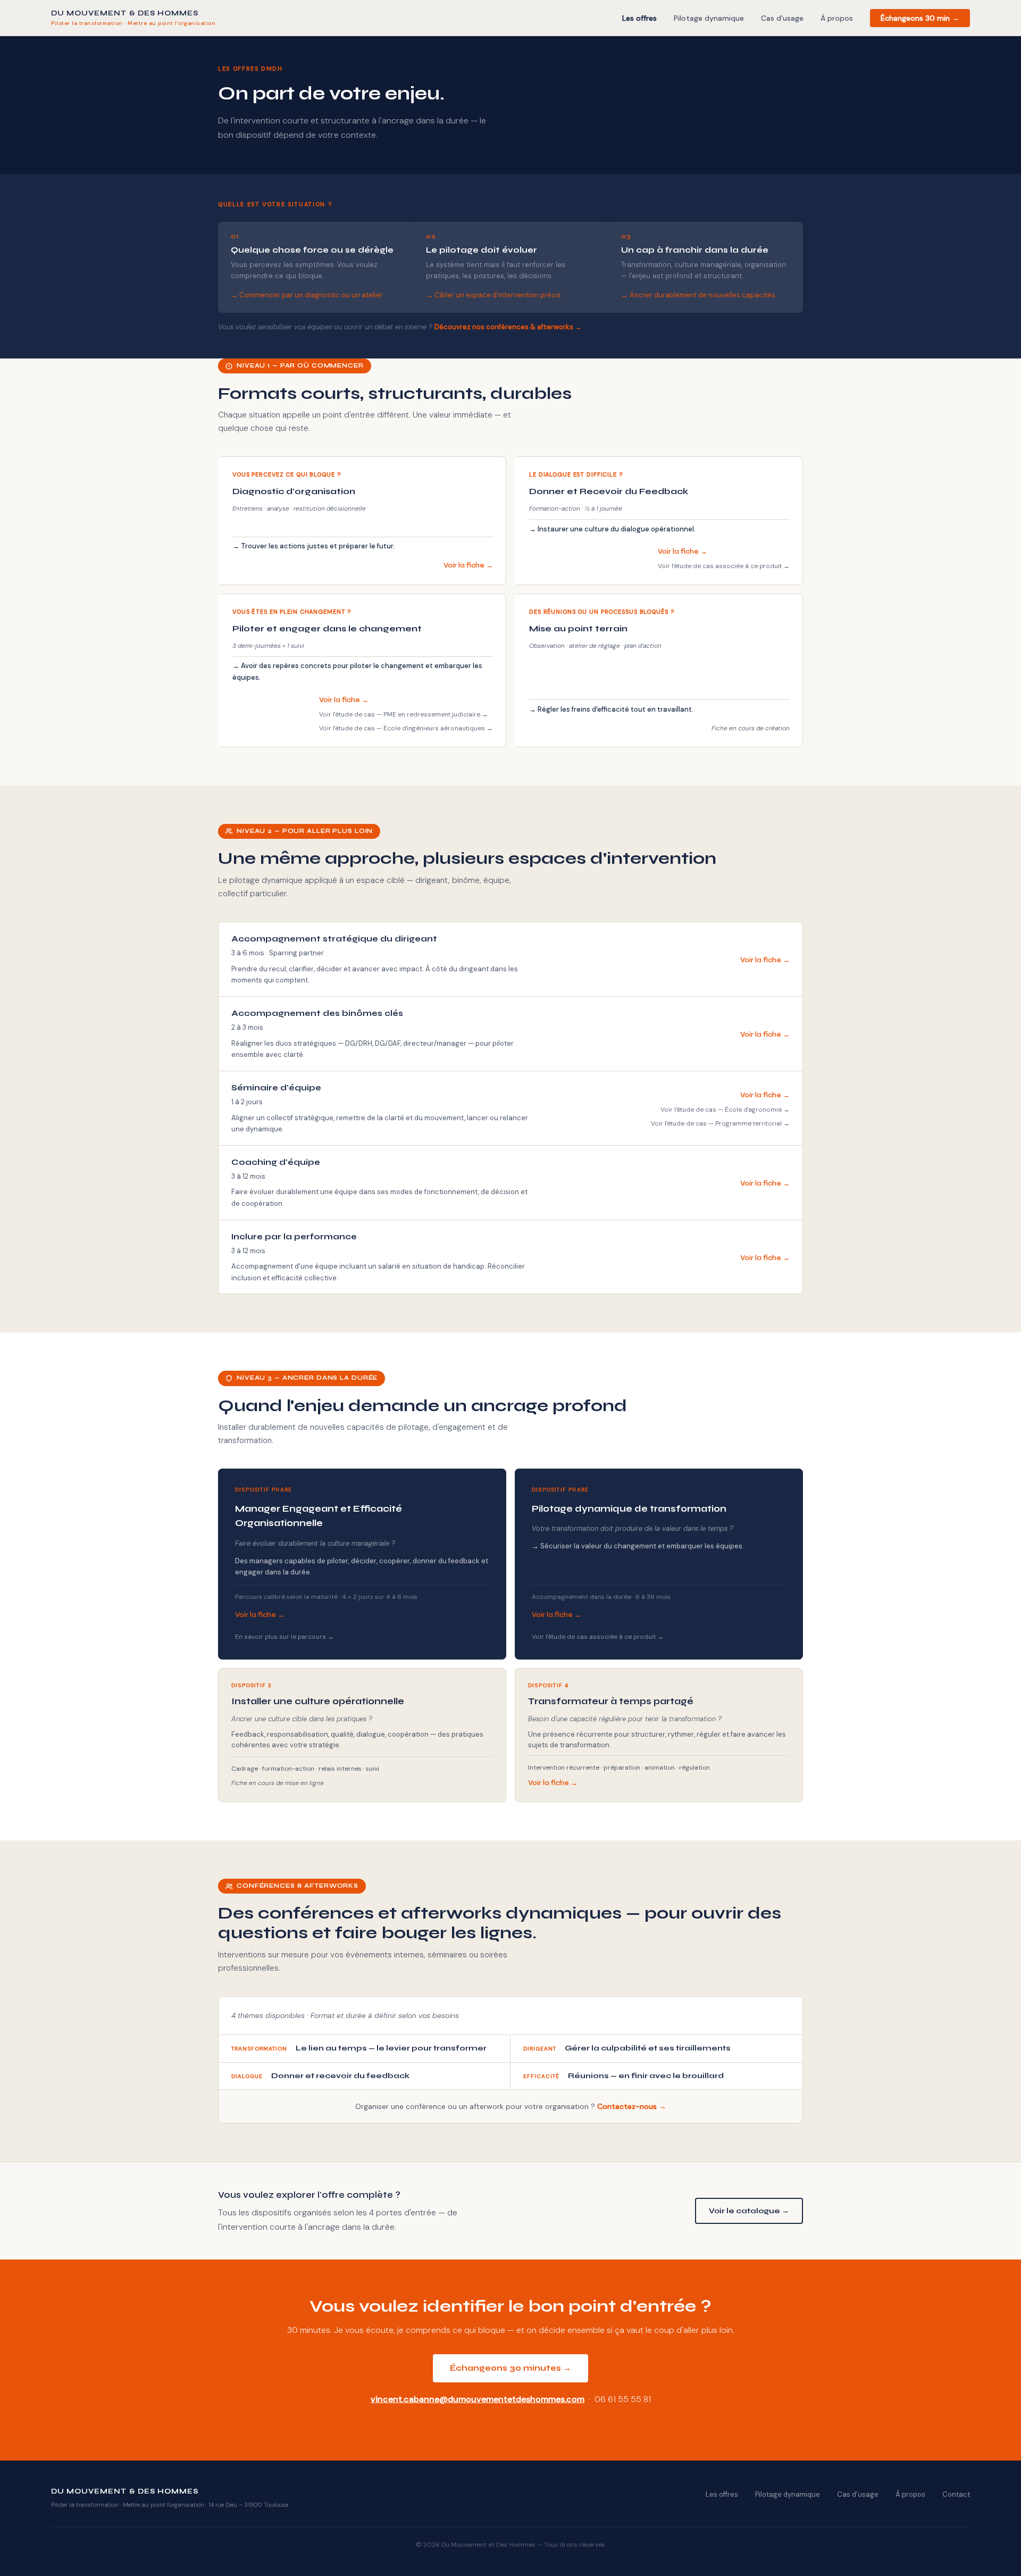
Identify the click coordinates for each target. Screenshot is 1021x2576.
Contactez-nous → (632, 2106)
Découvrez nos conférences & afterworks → (508, 327)
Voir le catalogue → (749, 2211)
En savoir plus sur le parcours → (284, 1637)
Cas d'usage (782, 18)
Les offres (639, 18)
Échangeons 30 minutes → (510, 2368)
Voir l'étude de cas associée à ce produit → (724, 566)
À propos (837, 18)
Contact (956, 2494)
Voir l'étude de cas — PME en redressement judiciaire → (404, 714)
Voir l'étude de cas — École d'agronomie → (725, 1110)
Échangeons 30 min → (920, 18)
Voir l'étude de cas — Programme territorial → (720, 1123)
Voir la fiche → (468, 565)
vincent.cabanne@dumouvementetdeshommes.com (478, 2399)
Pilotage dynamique (709, 18)
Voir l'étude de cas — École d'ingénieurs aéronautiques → (406, 728)
